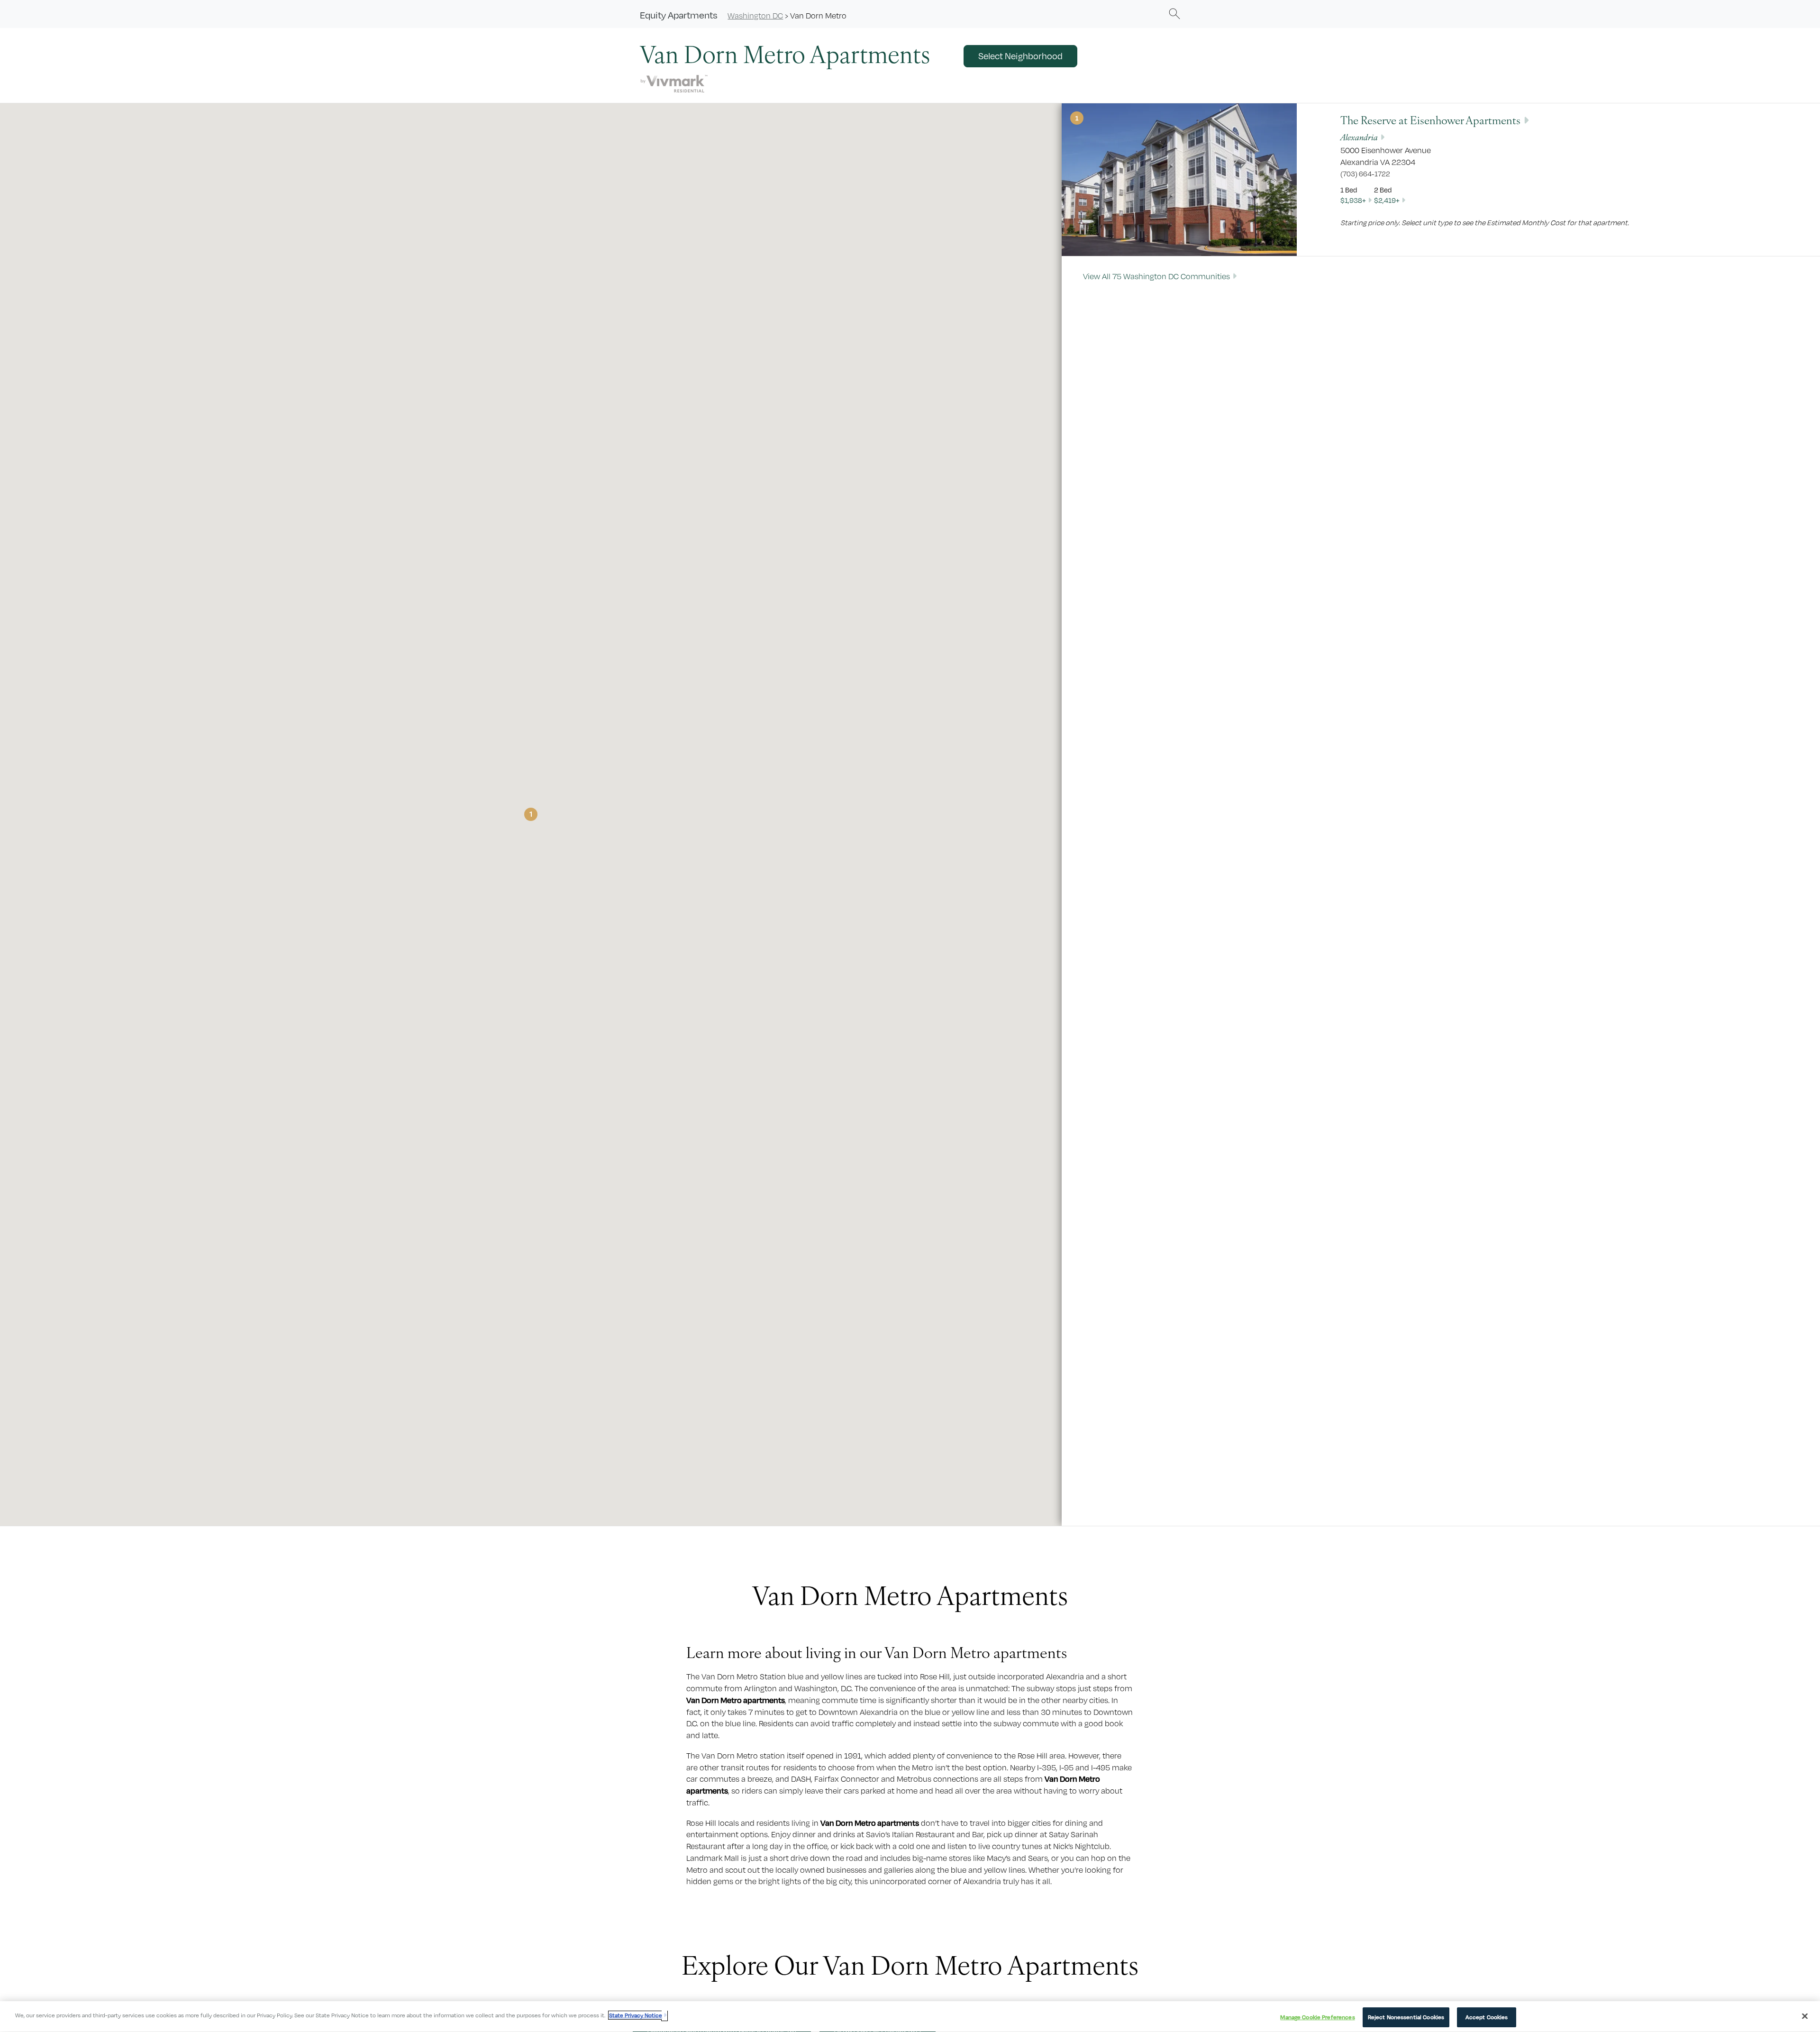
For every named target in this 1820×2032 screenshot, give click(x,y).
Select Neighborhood (1020, 56)
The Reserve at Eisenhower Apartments (1430, 120)
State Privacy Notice (636, 2015)
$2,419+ (1387, 200)
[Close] (1805, 2016)
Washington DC (755, 16)
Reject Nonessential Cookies (1406, 2017)
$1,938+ (1353, 200)
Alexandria (1359, 137)
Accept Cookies (1487, 2017)
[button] (1174, 13)
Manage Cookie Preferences (1317, 2017)
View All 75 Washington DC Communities (1156, 276)
